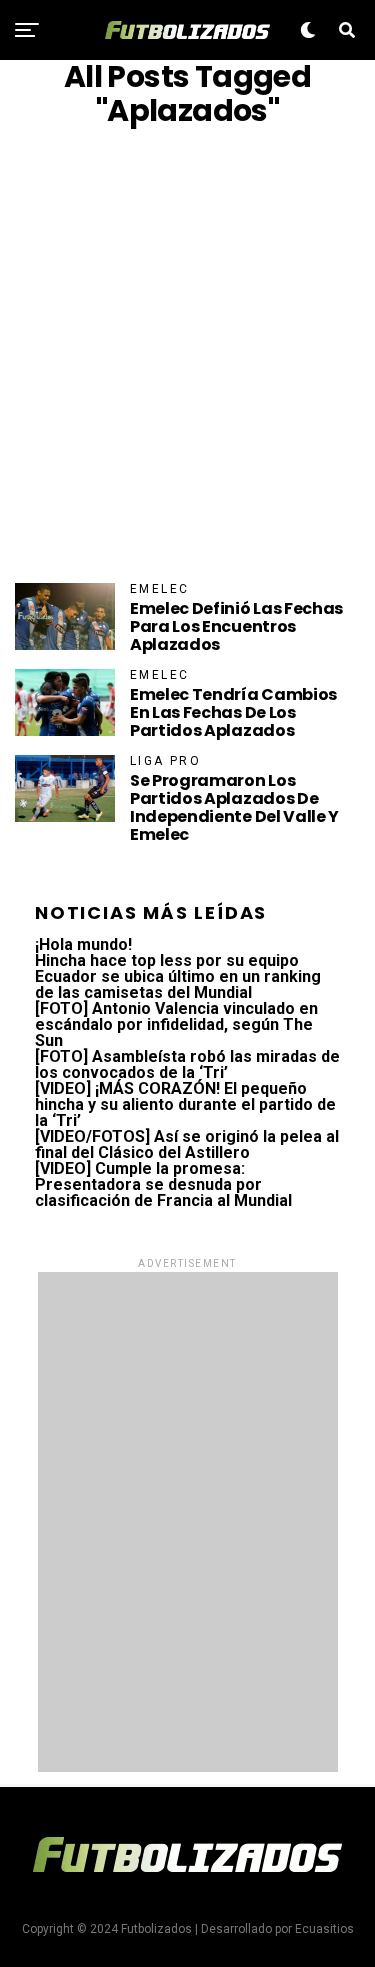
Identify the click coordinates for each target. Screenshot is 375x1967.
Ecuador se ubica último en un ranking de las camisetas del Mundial (178, 984)
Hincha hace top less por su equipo (167, 960)
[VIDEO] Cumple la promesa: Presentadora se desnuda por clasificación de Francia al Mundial (163, 1184)
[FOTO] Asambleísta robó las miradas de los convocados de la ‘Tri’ (187, 1064)
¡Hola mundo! (83, 944)
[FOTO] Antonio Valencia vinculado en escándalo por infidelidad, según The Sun (176, 1024)
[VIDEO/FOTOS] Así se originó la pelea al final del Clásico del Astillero (187, 1144)
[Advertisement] (187, 355)
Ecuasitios (324, 1929)
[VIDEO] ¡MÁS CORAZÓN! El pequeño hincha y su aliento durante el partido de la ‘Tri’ (185, 1104)
